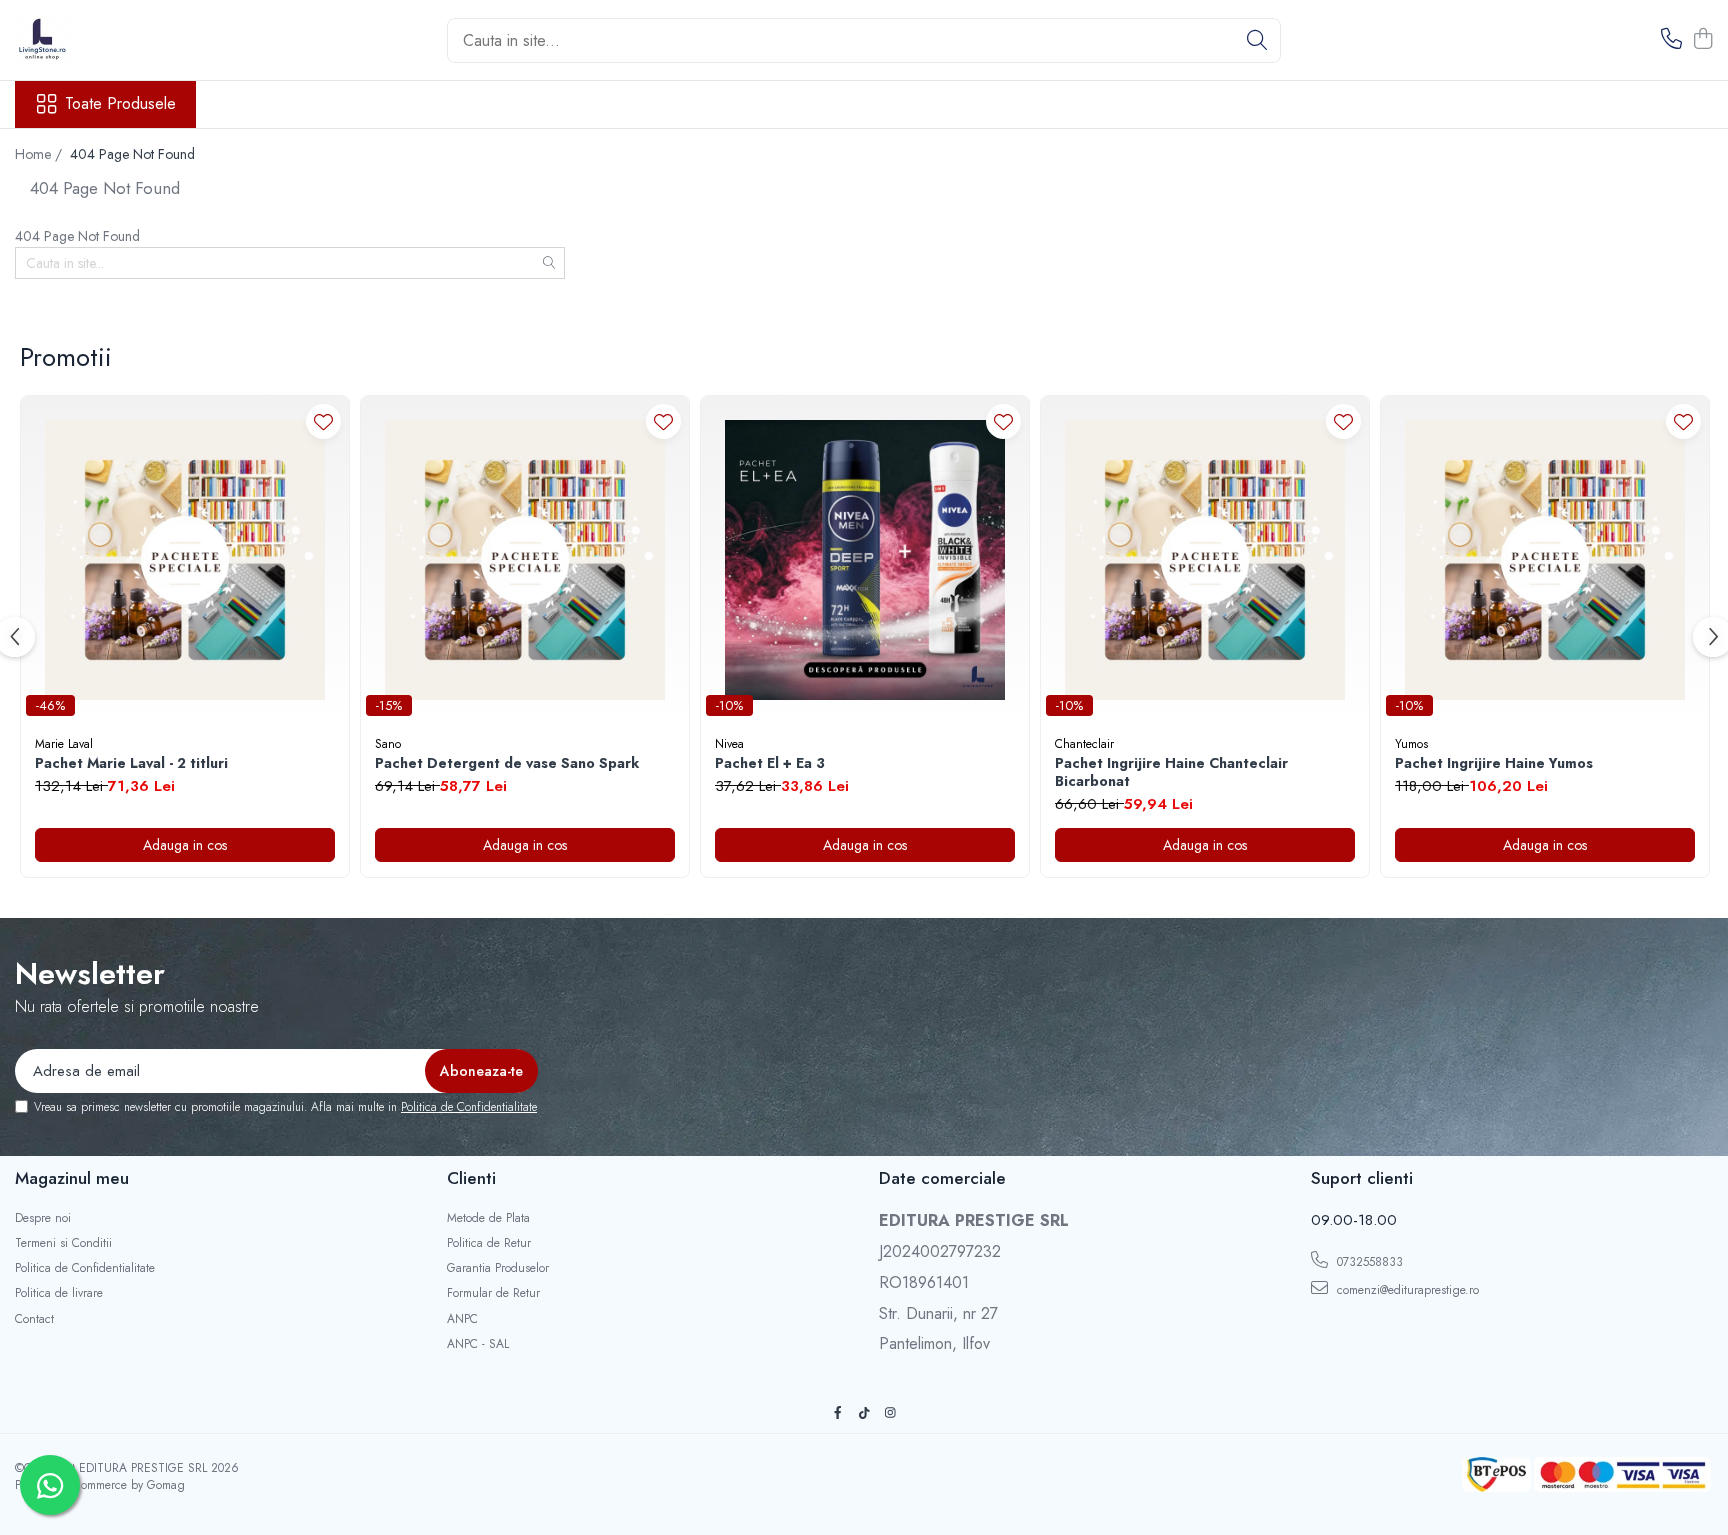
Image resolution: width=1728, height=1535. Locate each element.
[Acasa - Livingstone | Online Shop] (115, 40)
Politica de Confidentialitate (469, 1107)
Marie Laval (64, 744)
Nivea (729, 744)
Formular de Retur (493, 1293)
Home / (40, 154)
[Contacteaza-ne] (1671, 40)
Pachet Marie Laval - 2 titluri (131, 763)
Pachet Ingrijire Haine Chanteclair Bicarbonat (1171, 772)
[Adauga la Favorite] (323, 421)
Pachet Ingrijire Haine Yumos (1494, 763)
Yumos (1411, 744)
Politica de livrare (59, 1293)
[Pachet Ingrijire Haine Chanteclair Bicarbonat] (1205, 560)
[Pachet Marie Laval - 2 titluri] (185, 560)
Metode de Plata (488, 1218)
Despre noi (43, 1218)
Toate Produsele (120, 104)
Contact (34, 1319)
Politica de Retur (489, 1243)
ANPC (462, 1319)
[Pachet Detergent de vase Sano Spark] (525, 560)
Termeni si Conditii (63, 1243)
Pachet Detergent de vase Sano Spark (507, 763)
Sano (388, 744)
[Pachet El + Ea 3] (865, 560)
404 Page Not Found (132, 154)
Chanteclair (1084, 744)
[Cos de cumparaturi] (1702, 40)
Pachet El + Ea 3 (770, 763)
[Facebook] (838, 1413)
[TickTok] (864, 1413)
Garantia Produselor (498, 1268)
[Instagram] (890, 1413)
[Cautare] (1257, 40)
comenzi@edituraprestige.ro (1406, 1290)
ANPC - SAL (478, 1344)
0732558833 (1368, 1262)
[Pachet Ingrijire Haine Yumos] (1545, 560)
